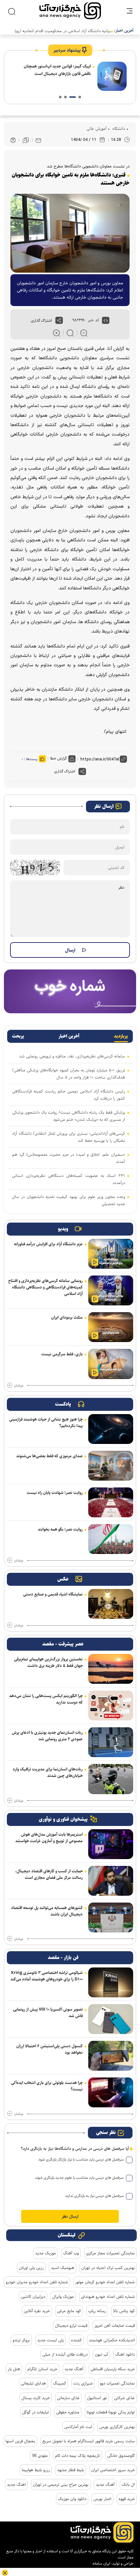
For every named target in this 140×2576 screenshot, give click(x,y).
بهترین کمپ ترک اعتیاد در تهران (108, 2268)
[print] (13, 140)
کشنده (76, 2340)
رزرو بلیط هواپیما (36, 2470)
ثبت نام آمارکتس (78, 2427)
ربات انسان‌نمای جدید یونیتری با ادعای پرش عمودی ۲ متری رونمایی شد (47, 1736)
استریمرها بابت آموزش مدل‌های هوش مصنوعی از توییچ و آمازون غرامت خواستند (49, 1838)
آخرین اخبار (69, 1036)
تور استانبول (97, 2398)
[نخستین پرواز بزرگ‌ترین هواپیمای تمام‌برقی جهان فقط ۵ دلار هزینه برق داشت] (111, 1669)
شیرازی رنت (83, 2383)
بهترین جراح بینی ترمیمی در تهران (61, 2484)
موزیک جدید (46, 2253)
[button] (80, 97)
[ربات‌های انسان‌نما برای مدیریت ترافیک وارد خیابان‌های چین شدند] (111, 1779)
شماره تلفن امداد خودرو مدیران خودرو (37, 2282)
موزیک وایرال (63, 2297)
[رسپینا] (70, 991)
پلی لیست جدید (50, 2340)
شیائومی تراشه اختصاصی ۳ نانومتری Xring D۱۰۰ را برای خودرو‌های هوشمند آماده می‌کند (47, 1976)
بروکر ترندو (21, 2340)
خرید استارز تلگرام (42, 2369)
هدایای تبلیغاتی (33, 2383)
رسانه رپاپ (97, 2311)
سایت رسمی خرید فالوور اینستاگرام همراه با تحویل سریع (89, 2441)
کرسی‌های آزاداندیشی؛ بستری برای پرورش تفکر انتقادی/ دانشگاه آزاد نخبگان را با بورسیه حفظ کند (69, 1137)
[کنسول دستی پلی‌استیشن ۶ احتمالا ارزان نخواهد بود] (111, 2056)
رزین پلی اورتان (31, 2268)
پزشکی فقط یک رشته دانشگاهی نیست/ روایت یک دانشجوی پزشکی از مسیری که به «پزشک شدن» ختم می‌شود (69, 1116)
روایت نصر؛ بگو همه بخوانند (60, 1529)
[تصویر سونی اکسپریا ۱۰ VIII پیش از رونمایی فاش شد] (111, 2019)
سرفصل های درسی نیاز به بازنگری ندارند (94, 2196)
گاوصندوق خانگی (121, 2456)
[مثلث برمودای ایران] (111, 1327)
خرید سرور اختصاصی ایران (113, 2470)
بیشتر (19, 1386)
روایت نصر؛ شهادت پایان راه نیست (55, 1493)
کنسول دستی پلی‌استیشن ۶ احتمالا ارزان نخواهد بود (49, 2049)
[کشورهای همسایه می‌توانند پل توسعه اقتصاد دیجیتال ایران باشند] (111, 1917)
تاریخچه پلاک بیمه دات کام (77, 2456)
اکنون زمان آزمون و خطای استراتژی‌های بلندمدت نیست (60, 70)
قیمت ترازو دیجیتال (71, 2325)
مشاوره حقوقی (68, 2412)
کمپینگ (60, 2383)
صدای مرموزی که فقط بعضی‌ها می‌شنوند (49, 1456)
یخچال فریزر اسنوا (20, 2441)
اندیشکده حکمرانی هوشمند (112, 2340)
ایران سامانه (101, 2564)
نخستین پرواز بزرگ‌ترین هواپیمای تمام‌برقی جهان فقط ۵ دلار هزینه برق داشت (48, 1662)
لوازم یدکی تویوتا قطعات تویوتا (111, 2412)
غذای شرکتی (124, 2398)
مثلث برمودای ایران (67, 1317)
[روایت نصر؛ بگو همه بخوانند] (111, 1539)
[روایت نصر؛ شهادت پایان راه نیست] (111, 1502)
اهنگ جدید (16, 2484)
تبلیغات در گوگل (35, 2412)
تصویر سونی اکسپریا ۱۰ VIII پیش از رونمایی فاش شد (48, 2013)
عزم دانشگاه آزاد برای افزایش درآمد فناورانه (48, 1244)
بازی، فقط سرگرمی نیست (62, 1354)
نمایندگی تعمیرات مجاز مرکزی (110, 2253)
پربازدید (121, 1036)
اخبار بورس (102, 2499)
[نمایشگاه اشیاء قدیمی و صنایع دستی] (111, 1604)
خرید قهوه (127, 2499)
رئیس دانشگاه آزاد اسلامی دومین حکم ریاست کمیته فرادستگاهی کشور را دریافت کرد (69, 1095)
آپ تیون (101, 2354)
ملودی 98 (40, 2456)
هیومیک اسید (63, 2268)
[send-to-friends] (38, 140)
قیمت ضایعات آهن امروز (115, 2325)
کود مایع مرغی (69, 2311)
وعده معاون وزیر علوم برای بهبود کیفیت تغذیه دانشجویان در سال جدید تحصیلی (69, 1200)
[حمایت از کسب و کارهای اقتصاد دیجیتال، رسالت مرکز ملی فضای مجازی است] (111, 1881)
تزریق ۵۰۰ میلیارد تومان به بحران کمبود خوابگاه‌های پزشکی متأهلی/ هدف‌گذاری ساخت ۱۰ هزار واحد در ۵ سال (69, 1074)
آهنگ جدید (74, 2369)
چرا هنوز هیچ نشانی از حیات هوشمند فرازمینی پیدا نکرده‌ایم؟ (46, 1423)
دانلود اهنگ (125, 2354)
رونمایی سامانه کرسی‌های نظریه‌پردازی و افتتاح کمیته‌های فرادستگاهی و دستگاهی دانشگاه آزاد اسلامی (45, 1287)
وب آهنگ (71, 2253)
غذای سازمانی (68, 2398)
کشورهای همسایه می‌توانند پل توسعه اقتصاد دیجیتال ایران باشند (47, 1911)
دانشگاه (118, 129)
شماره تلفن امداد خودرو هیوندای (108, 2297)
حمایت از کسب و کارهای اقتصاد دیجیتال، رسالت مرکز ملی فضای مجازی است (49, 1874)
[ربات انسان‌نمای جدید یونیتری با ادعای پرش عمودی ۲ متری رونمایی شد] (111, 1742)
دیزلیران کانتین (33, 2297)
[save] (26, 140)
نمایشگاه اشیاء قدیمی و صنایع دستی (53, 1594)
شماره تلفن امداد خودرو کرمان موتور (105, 2282)
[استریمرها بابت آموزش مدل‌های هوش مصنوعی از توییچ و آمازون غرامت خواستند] (111, 1844)
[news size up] (56, 333)
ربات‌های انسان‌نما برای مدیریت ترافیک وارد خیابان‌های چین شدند (48, 1772)
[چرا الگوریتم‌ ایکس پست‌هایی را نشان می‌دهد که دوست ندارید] (111, 1706)
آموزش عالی (97, 129)
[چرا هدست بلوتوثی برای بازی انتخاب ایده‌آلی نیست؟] (111, 2092)
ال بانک (128, 2484)
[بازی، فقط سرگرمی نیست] (111, 1364)
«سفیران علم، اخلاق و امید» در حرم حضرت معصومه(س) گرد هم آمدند (69, 1158)
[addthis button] (59, 320)
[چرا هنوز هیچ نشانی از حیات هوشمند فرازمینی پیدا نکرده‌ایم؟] (111, 1429)
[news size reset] (70, 333)
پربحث (18, 1036)
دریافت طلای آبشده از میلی (65, 2354)
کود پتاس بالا (124, 2311)
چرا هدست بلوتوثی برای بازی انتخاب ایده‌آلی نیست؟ (47, 2086)
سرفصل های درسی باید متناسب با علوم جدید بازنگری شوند (79, 2178)
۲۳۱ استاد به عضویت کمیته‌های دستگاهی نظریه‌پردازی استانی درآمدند (69, 1179)
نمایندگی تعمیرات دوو (117, 2383)
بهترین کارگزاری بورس (117, 2427)
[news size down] (84, 333)
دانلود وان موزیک (72, 2499)
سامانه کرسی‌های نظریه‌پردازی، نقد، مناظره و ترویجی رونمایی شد (72, 1056)
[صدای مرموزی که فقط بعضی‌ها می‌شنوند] (111, 1466)
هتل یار (14, 2369)
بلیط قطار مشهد (70, 2470)
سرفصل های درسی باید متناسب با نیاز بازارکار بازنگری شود (81, 2159)
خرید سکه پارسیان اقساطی (113, 2369)
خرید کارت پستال (36, 2398)
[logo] (70, 11)
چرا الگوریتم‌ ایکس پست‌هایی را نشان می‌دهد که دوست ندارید (46, 1699)
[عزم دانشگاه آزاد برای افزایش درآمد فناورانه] (111, 1254)
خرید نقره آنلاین (37, 2311)
